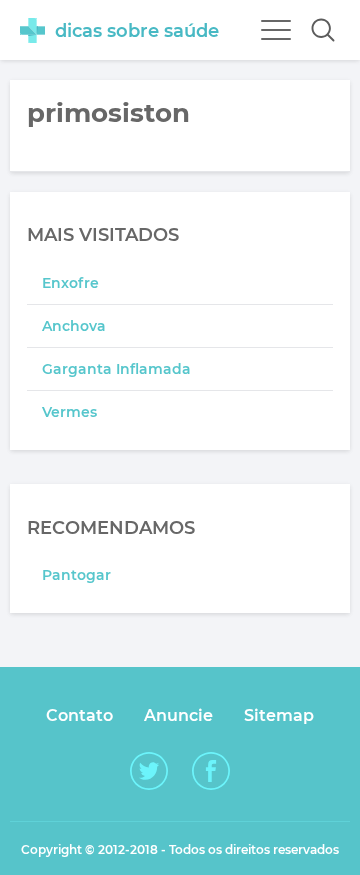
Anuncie (178, 715)
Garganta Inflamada (116, 369)
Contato (79, 715)
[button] (323, 30)
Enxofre (70, 283)
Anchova (74, 326)
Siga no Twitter (149, 771)
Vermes (69, 412)
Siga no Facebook (211, 771)
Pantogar (76, 575)
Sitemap (279, 715)
